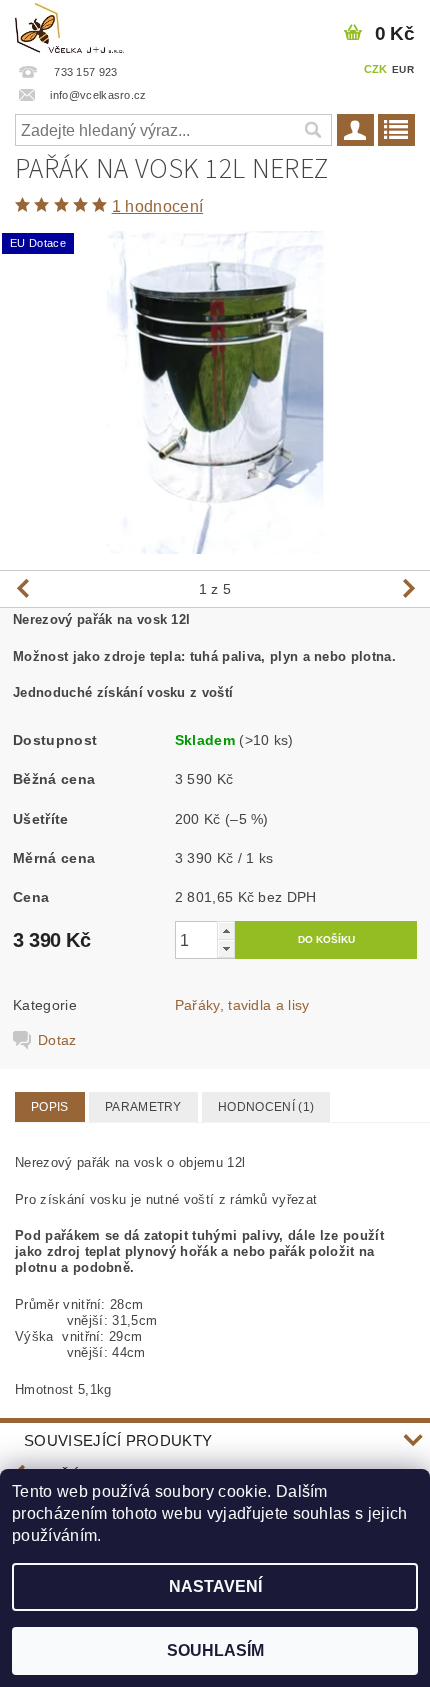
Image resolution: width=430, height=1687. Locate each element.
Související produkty (118, 1440)
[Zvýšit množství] (226, 930)
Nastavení (215, 1586)
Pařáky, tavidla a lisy (242, 1005)
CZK (376, 69)
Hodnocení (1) (266, 1107)
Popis (50, 1107)
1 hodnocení (158, 206)
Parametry (143, 1107)
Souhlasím (215, 1650)
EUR (403, 69)
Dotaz (57, 1040)
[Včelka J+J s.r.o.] (71, 26)
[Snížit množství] (226, 948)
